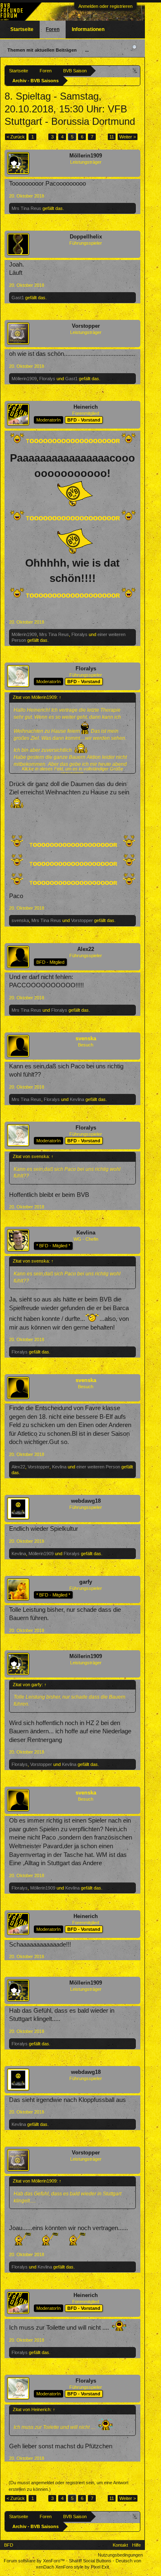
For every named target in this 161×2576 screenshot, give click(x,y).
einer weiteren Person (98, 1467)
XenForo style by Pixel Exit (82, 2567)
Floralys (47, 379)
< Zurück (16, 137)
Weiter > (128, 137)
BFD (9, 2545)
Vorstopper (86, 326)
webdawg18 (86, 1501)
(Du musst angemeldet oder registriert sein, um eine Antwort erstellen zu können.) (69, 2486)
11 (112, 137)
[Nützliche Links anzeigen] (135, 70)
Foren (53, 29)
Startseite (22, 29)
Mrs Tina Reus (26, 208)
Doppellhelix (86, 237)
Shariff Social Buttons (90, 2561)
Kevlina (77, 1099)
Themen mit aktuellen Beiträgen (42, 50)
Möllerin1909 (86, 156)
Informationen (88, 29)
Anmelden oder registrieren (105, 6)
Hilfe (136, 2545)
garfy (86, 1582)
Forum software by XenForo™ (35, 2561)
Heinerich (86, 407)
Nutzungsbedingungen (120, 2555)
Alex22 (86, 949)
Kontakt (120, 2545)
